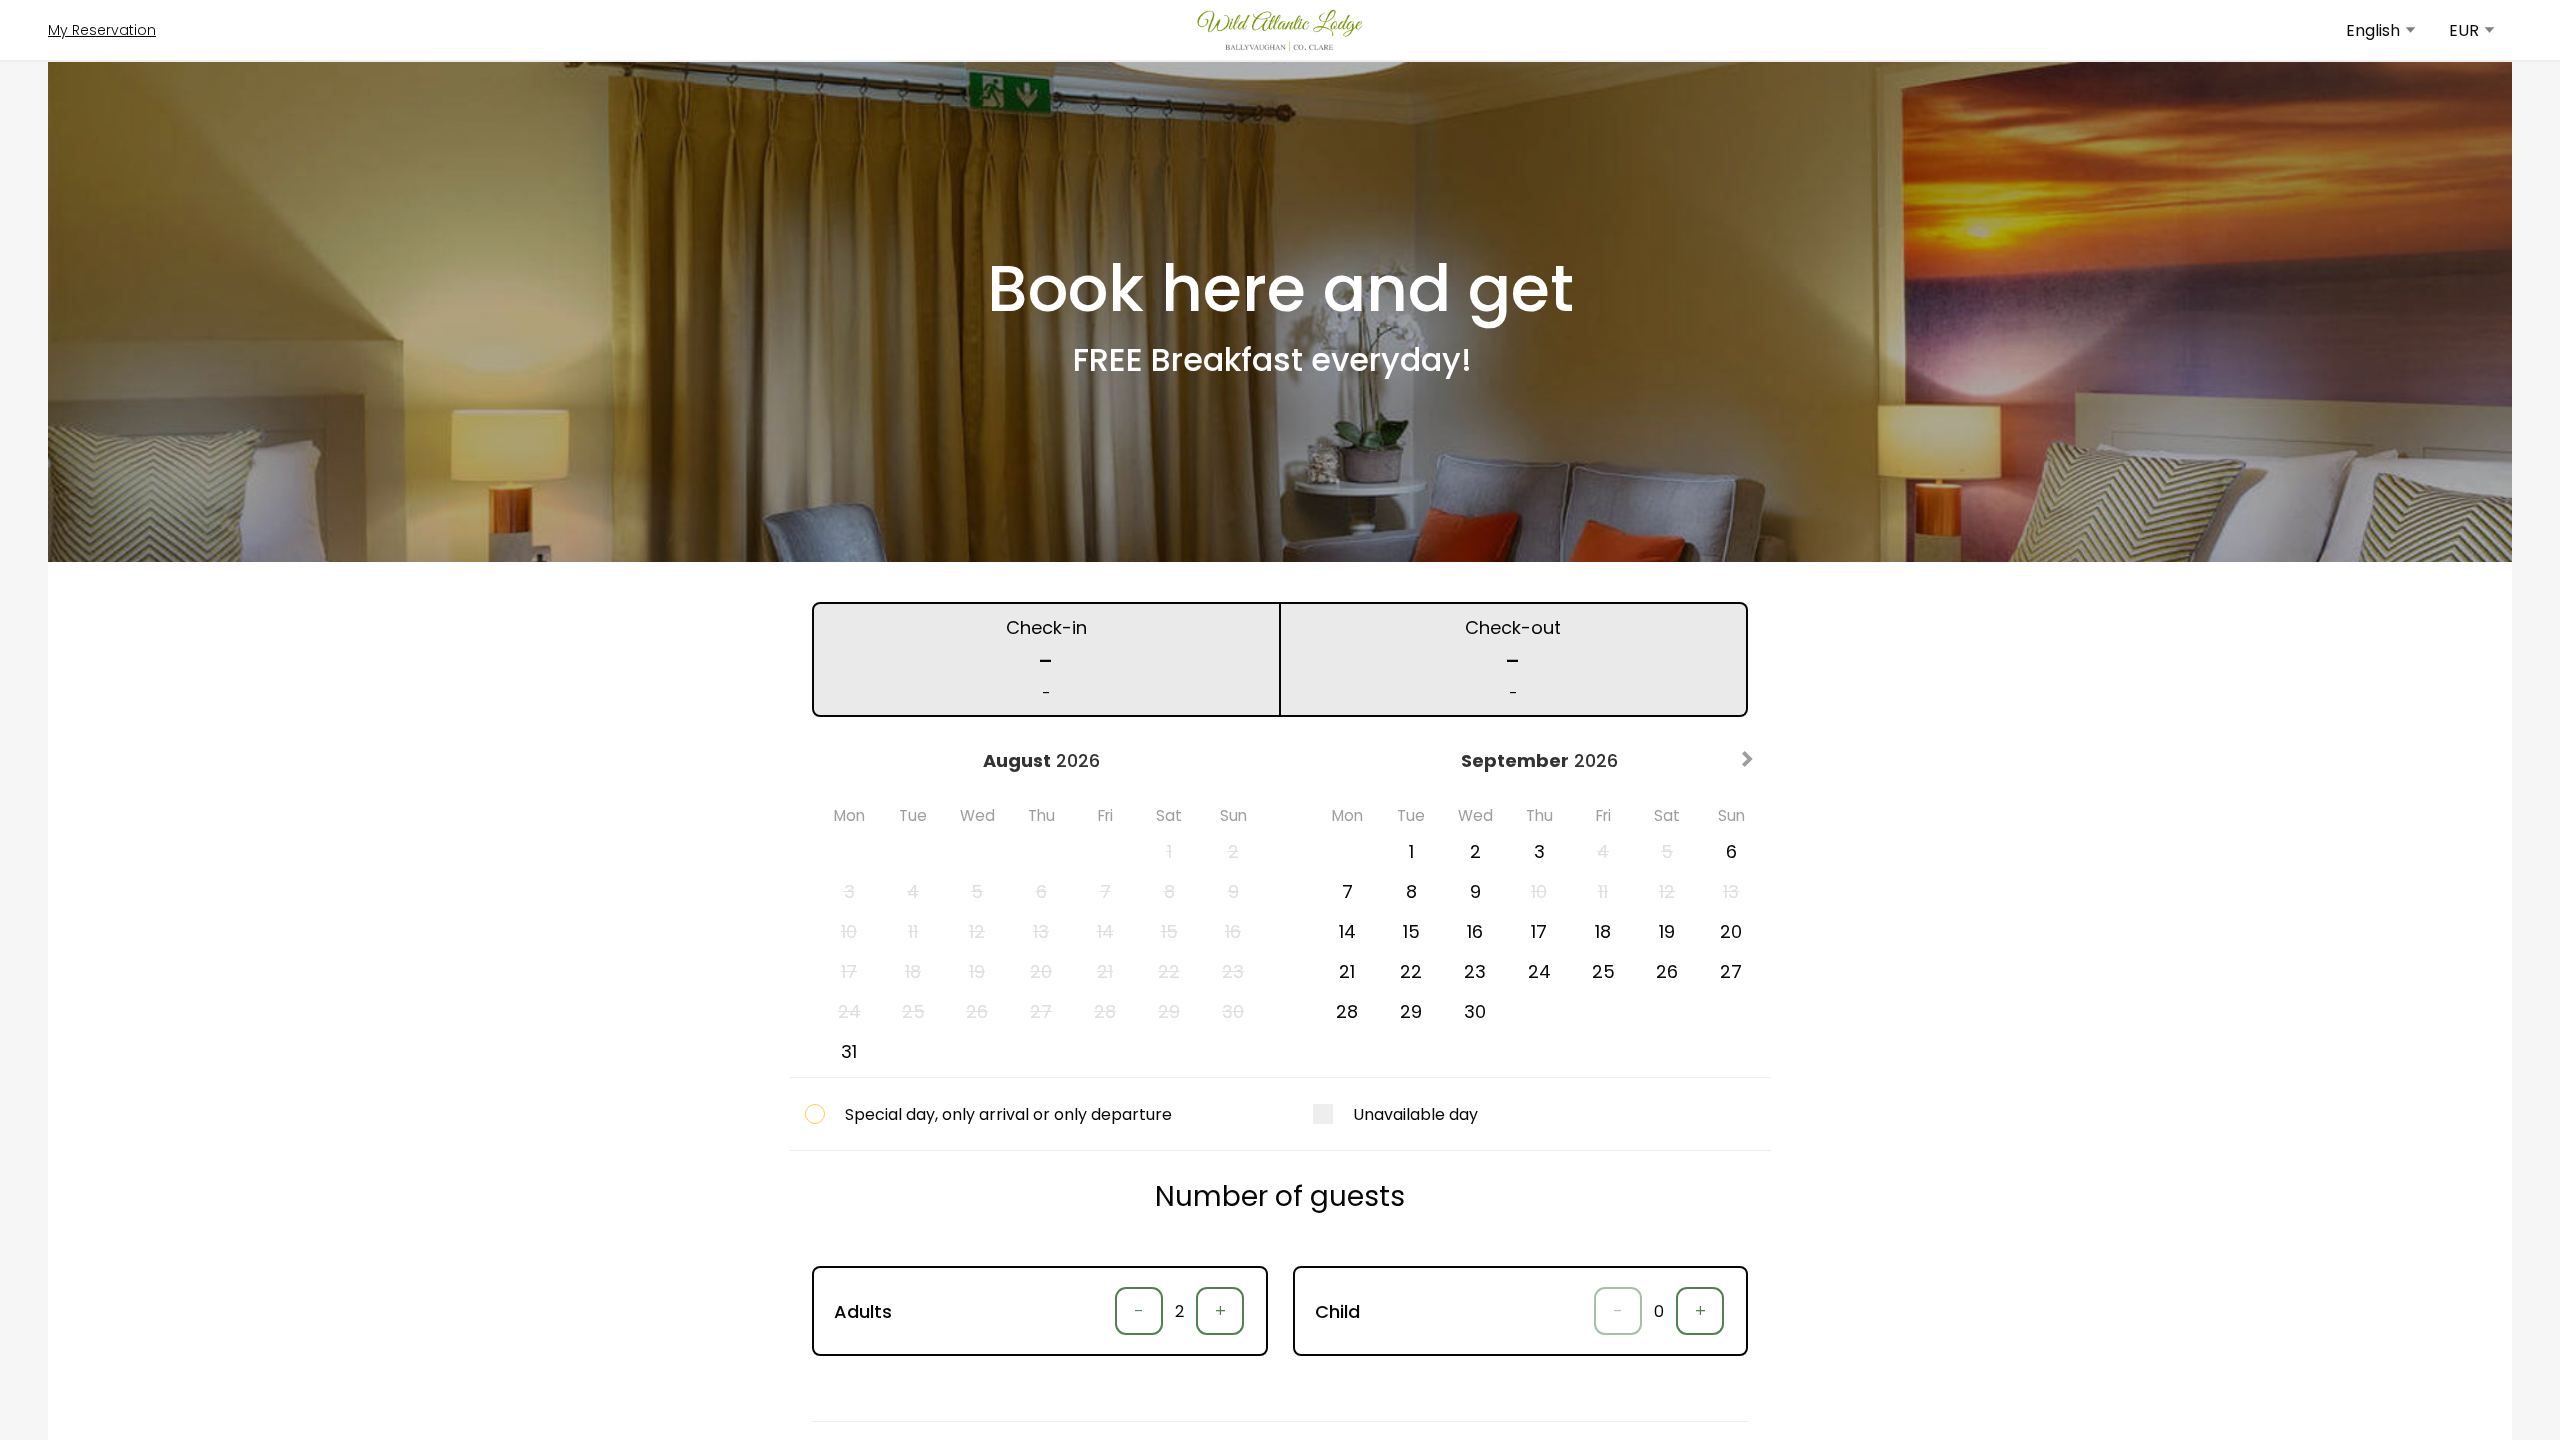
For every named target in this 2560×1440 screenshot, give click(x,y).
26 (1667, 971)
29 (1411, 1011)
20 (1731, 931)
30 (1475, 1011)
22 (1411, 971)
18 (1603, 931)
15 (1411, 931)
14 (1347, 931)
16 (1475, 931)
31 (849, 1051)
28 (1347, 1011)
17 (1539, 931)
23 (1475, 971)
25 (1603, 971)
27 (1731, 971)
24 (1539, 971)
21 (1347, 971)
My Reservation (102, 30)
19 (1667, 931)
